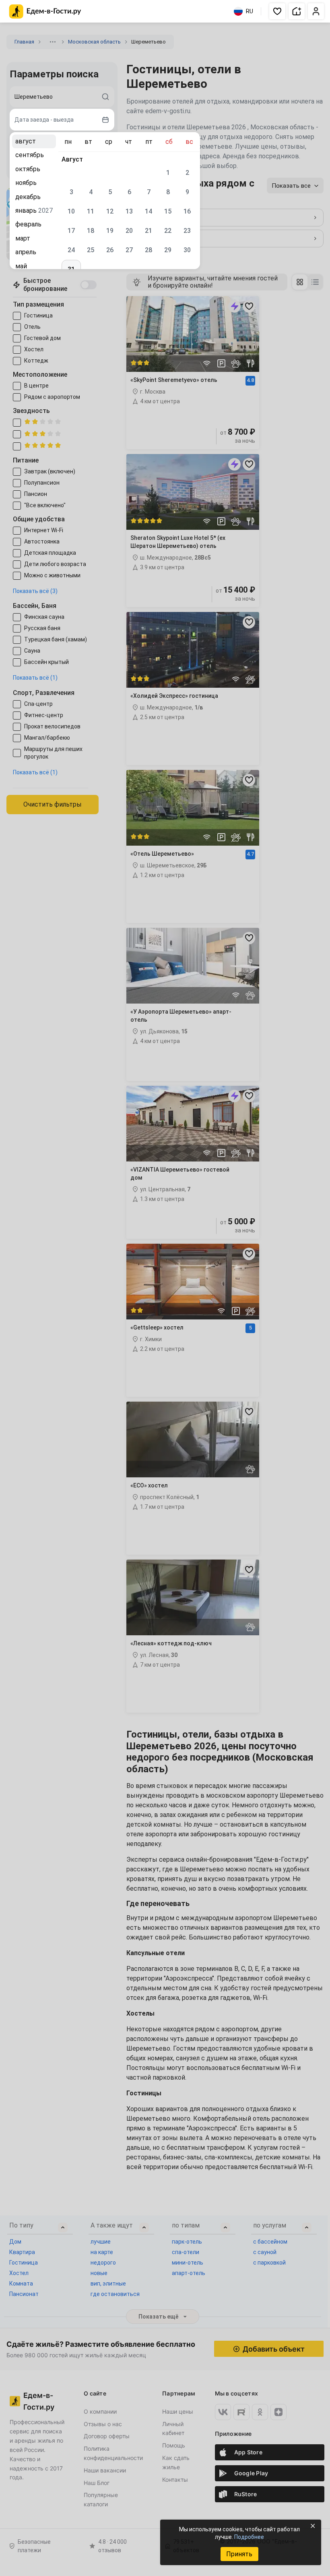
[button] (277, 11)
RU (250, 11)
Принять (239, 2554)
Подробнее (249, 2537)
